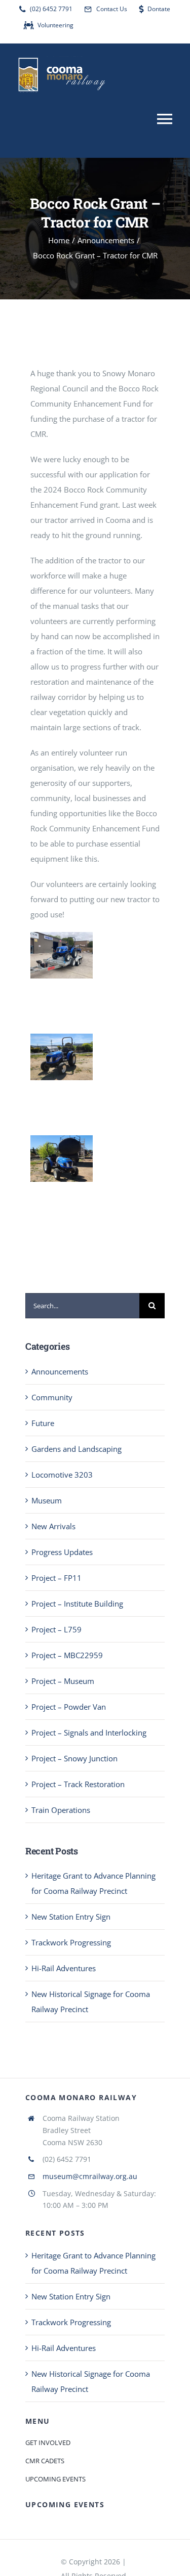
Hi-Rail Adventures (64, 1968)
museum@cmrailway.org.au (90, 2176)
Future (43, 1423)
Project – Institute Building (77, 1604)
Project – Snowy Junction (74, 1758)
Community (52, 1397)
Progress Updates (62, 1552)
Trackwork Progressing (71, 1942)
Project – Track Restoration (78, 1784)
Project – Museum (63, 1681)
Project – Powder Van (69, 1707)
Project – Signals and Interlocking (89, 1733)
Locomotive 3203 (62, 1475)
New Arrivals (53, 1526)
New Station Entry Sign (71, 1917)
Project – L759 (56, 1629)
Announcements (60, 1371)
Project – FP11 (56, 1578)
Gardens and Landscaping (77, 1449)
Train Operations (61, 1810)
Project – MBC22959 (67, 1655)
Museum (47, 1500)
